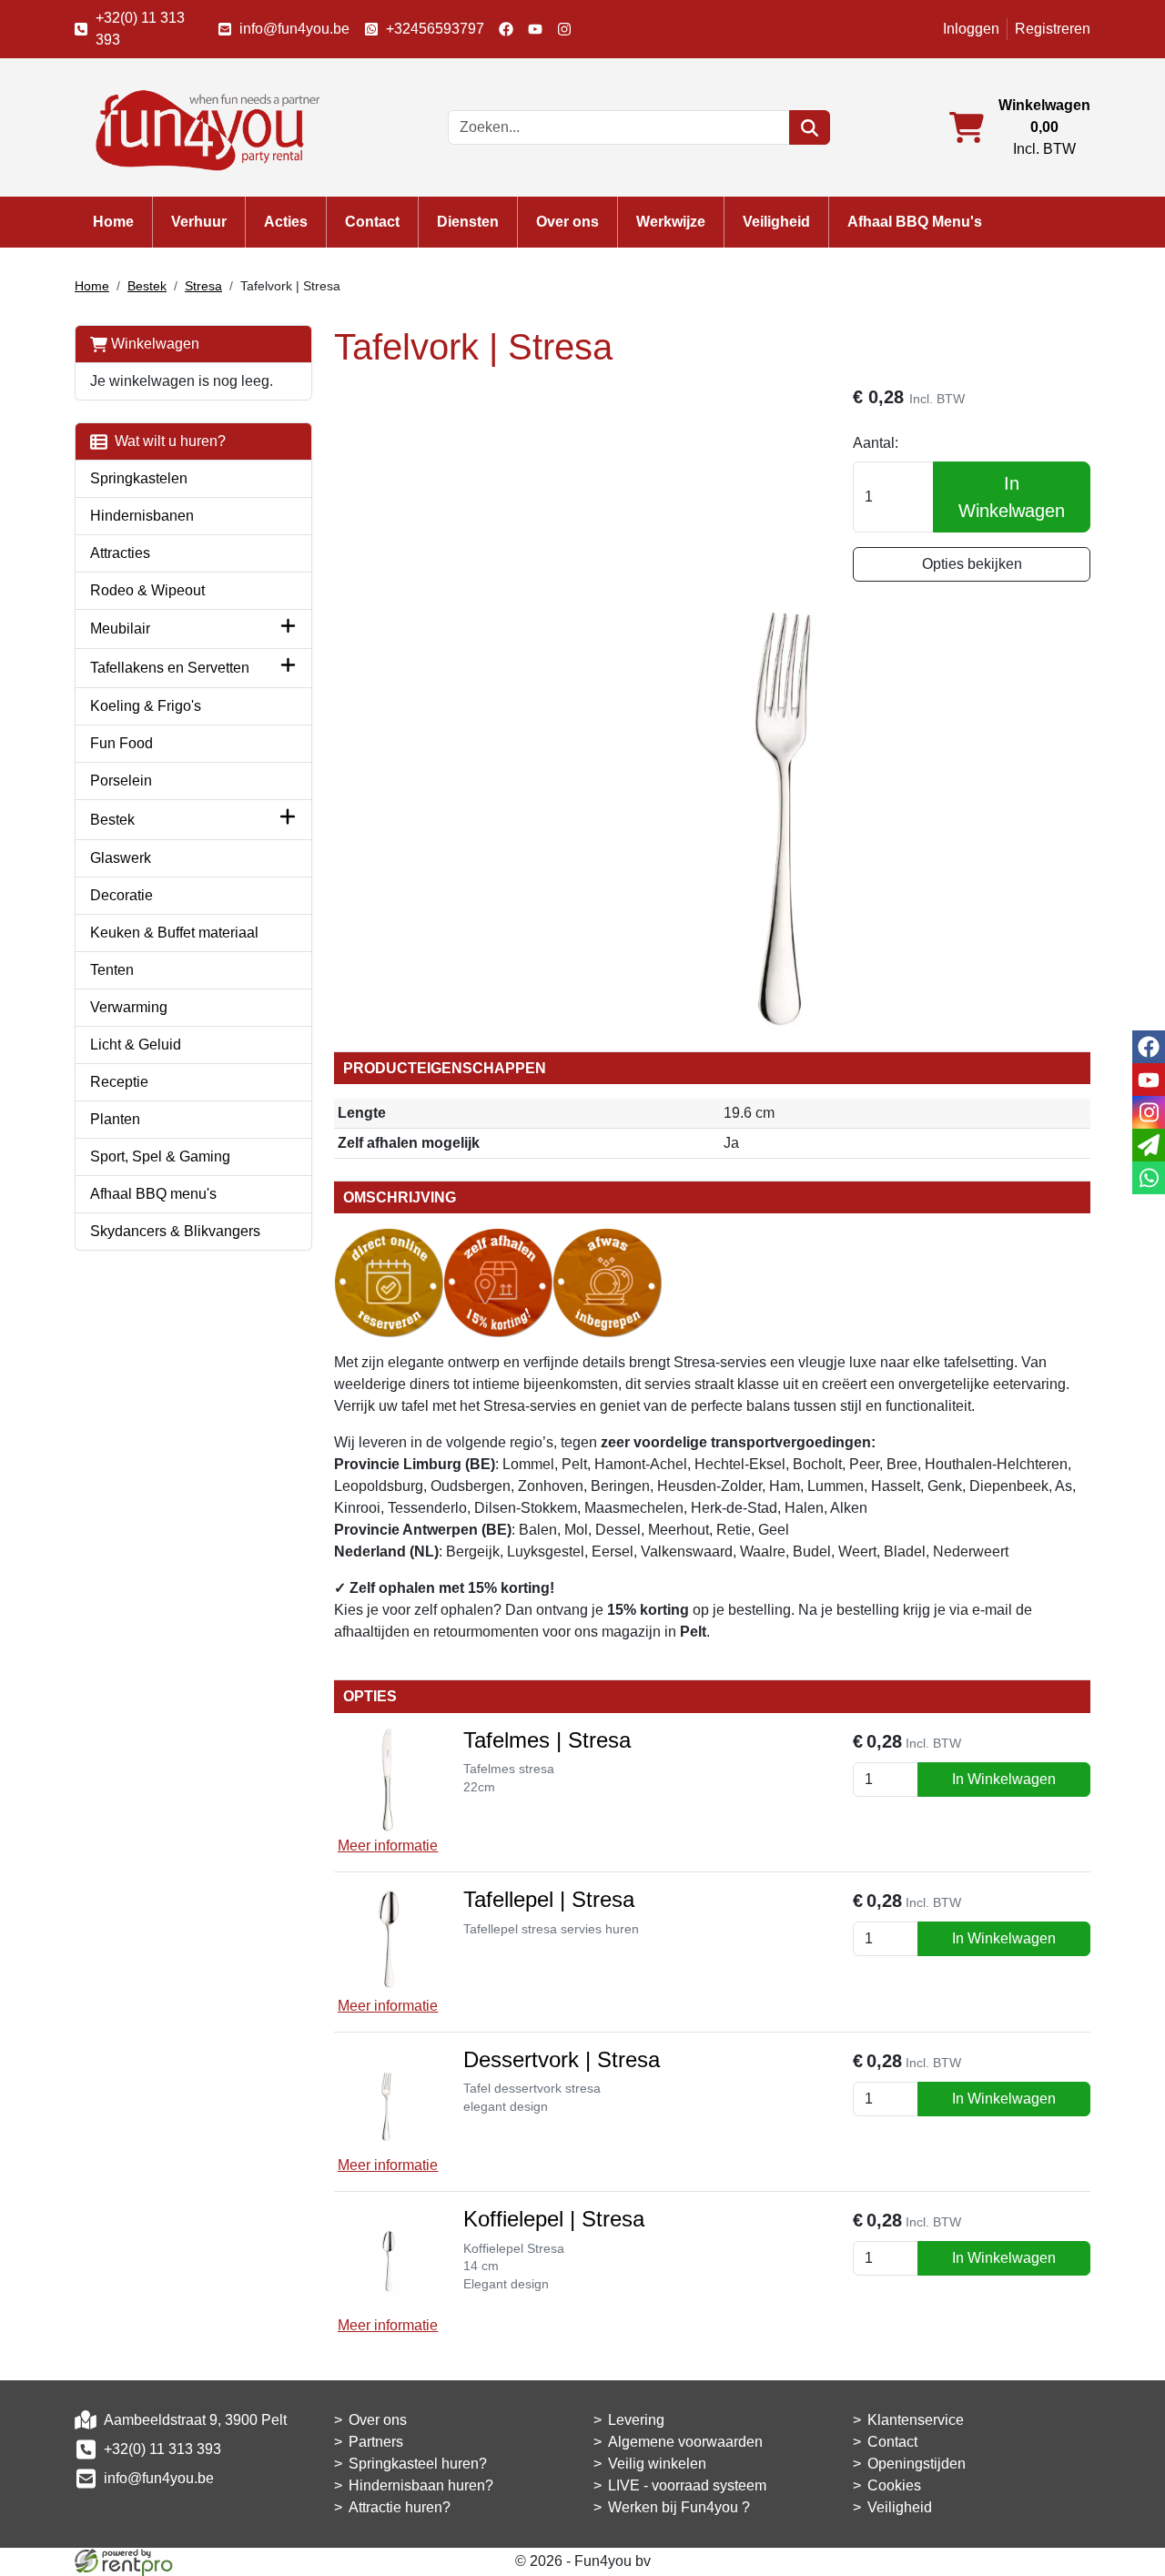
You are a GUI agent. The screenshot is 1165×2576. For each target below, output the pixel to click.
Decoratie (122, 895)
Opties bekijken (972, 564)
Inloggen (971, 29)
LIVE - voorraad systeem (687, 2485)
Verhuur (199, 222)
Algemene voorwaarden (685, 2442)
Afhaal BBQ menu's (153, 1194)
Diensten (468, 222)
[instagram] (564, 29)
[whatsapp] (1149, 1178)
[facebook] (506, 29)
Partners (376, 2442)
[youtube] (535, 29)
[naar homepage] (202, 126)
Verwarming (129, 1007)
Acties (286, 222)
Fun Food (122, 743)
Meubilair (120, 629)
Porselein (121, 781)
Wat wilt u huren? (167, 441)
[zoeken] (810, 127)
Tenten (112, 970)
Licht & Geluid (136, 1045)
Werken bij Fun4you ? (679, 2507)
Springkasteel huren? (418, 2464)
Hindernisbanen (142, 516)
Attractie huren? (400, 2507)
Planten (115, 1119)
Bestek (147, 286)
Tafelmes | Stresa (547, 1740)
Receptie (119, 1082)
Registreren (1053, 29)
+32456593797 (435, 29)
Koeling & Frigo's (146, 706)
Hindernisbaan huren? (421, 2485)
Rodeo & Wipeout (147, 590)
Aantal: (876, 443)
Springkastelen (139, 478)
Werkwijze (671, 222)
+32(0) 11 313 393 (140, 29)
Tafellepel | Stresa (549, 1899)
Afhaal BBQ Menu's (915, 222)
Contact (372, 222)
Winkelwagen (153, 344)
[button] (288, 629)
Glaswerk (121, 858)
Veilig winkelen (657, 2464)
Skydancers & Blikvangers (175, 1231)
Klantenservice (916, 2420)
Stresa (203, 286)
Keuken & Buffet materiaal (174, 933)
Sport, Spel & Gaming (160, 1156)
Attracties (120, 553)
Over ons (567, 222)
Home (113, 222)
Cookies (894, 2485)
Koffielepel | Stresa (554, 2219)
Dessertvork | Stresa (562, 2059)
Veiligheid (776, 222)
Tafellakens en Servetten (170, 668)
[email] (1149, 1145)
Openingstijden (917, 2464)
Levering (636, 2420)
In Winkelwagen (1012, 497)
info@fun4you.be (294, 29)
